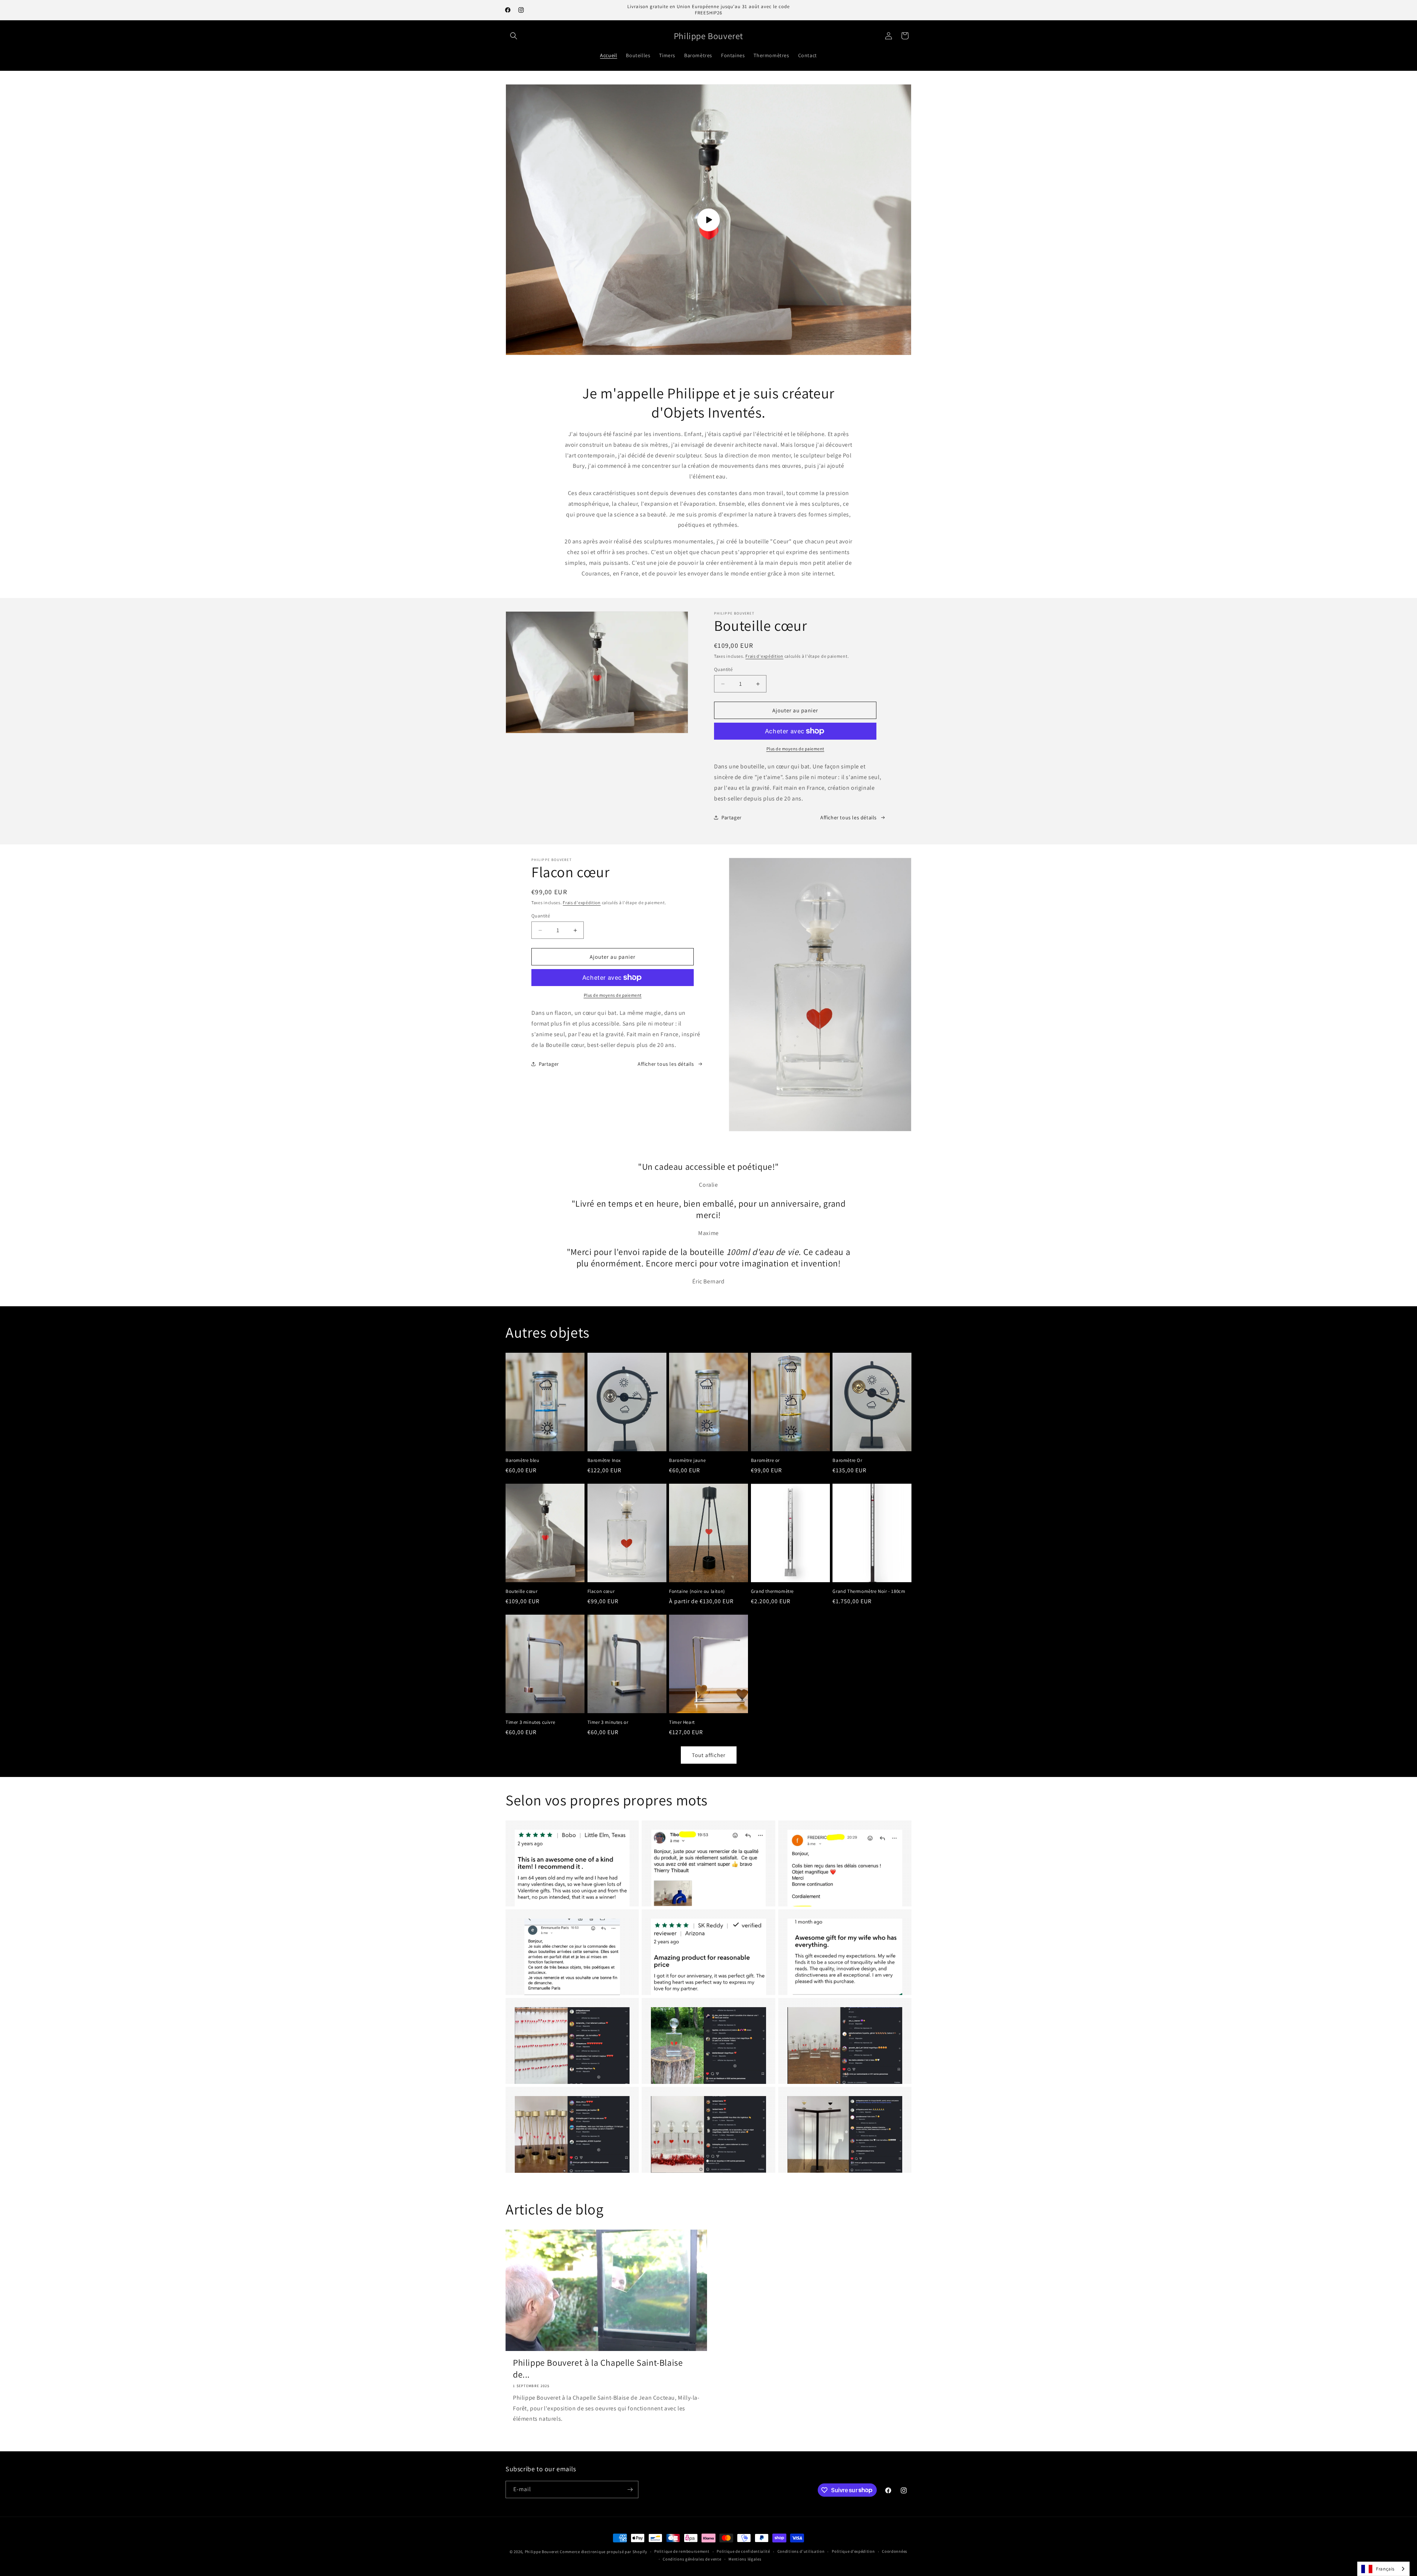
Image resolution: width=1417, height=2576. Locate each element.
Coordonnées (895, 2551)
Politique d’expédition (853, 2551)
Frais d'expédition (764, 656)
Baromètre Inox (604, 1460)
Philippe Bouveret (542, 2552)
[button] (514, 36)
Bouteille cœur (521, 1591)
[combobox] (1383, 2569)
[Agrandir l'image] (572, 1868)
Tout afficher (709, 1755)
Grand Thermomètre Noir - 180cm (869, 1591)
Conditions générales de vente (692, 2559)
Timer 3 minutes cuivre (530, 1722)
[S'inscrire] (630, 2489)
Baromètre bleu (522, 1460)
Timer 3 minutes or (608, 1722)
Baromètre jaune (687, 1460)
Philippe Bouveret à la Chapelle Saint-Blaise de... (598, 2368)
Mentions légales (745, 2559)
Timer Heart (682, 1722)
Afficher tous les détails (849, 817)
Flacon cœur (601, 1591)
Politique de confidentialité (743, 2551)
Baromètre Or (847, 1460)
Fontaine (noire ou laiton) (697, 1591)
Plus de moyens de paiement (795, 749)
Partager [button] (732, 817)
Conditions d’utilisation (801, 2551)
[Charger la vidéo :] (708, 219)
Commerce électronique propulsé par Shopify (603, 2552)
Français (1385, 2569)
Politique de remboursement (682, 2551)
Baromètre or (765, 1460)
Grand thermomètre (772, 1591)
